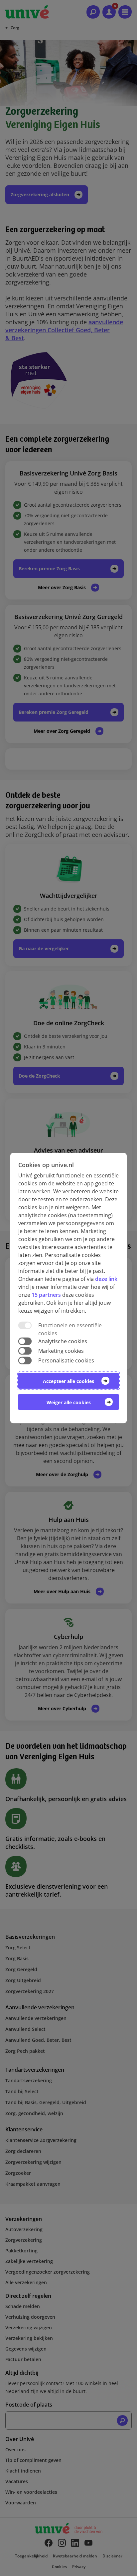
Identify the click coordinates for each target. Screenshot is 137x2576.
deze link (106, 1279)
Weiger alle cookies (69, 1402)
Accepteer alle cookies (68, 1381)
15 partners (46, 1295)
